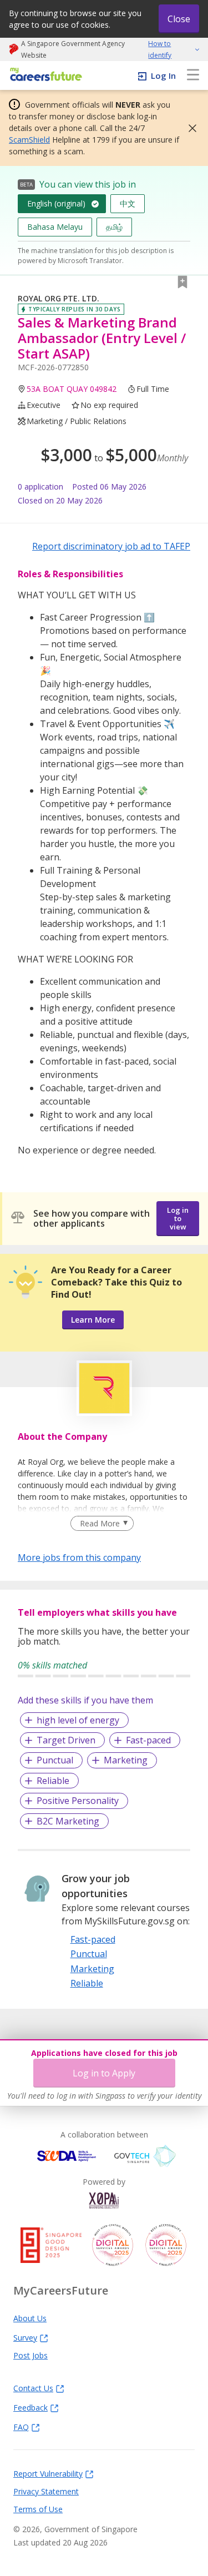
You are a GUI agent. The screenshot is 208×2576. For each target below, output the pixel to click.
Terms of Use (38, 2509)
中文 (128, 203)
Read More (100, 1523)
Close (179, 19)
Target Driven (66, 1740)
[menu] (193, 75)
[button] (189, 128)
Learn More (93, 1320)
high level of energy (78, 1720)
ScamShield (29, 140)
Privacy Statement (46, 2491)
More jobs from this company (79, 1557)
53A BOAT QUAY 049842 (72, 389)
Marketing (126, 1760)
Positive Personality (78, 1801)
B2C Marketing (68, 1821)
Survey (25, 2337)
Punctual (55, 1760)
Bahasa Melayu (55, 227)
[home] (44, 75)
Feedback (31, 2407)
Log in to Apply (104, 2073)
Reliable (53, 1781)
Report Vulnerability (48, 2473)
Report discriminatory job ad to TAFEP (111, 546)
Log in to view (178, 1218)
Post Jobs (31, 2355)
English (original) (56, 203)
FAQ (21, 2427)
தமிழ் (114, 227)
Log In (163, 75)
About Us (30, 2318)
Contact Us (33, 2388)
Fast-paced (148, 1740)
